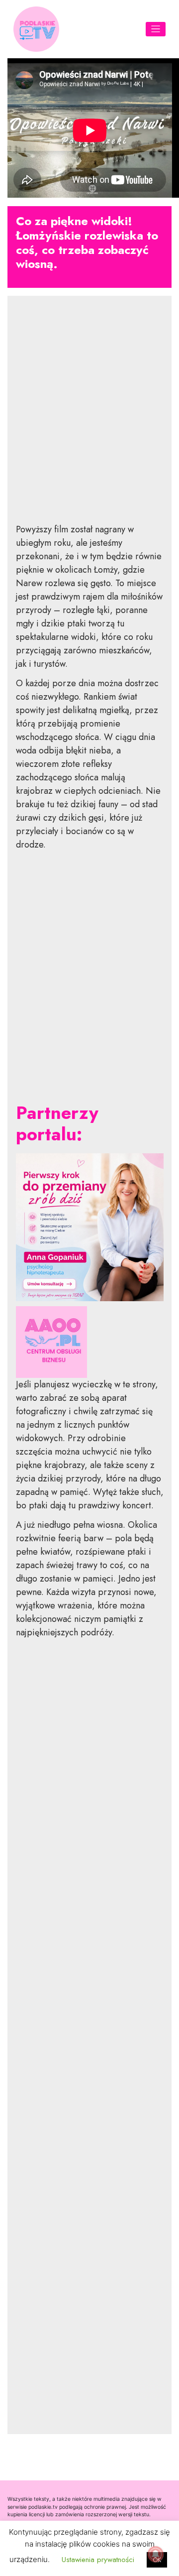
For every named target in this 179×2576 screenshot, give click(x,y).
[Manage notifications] (156, 2554)
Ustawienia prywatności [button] (98, 2560)
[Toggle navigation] (156, 29)
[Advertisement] (90, 417)
